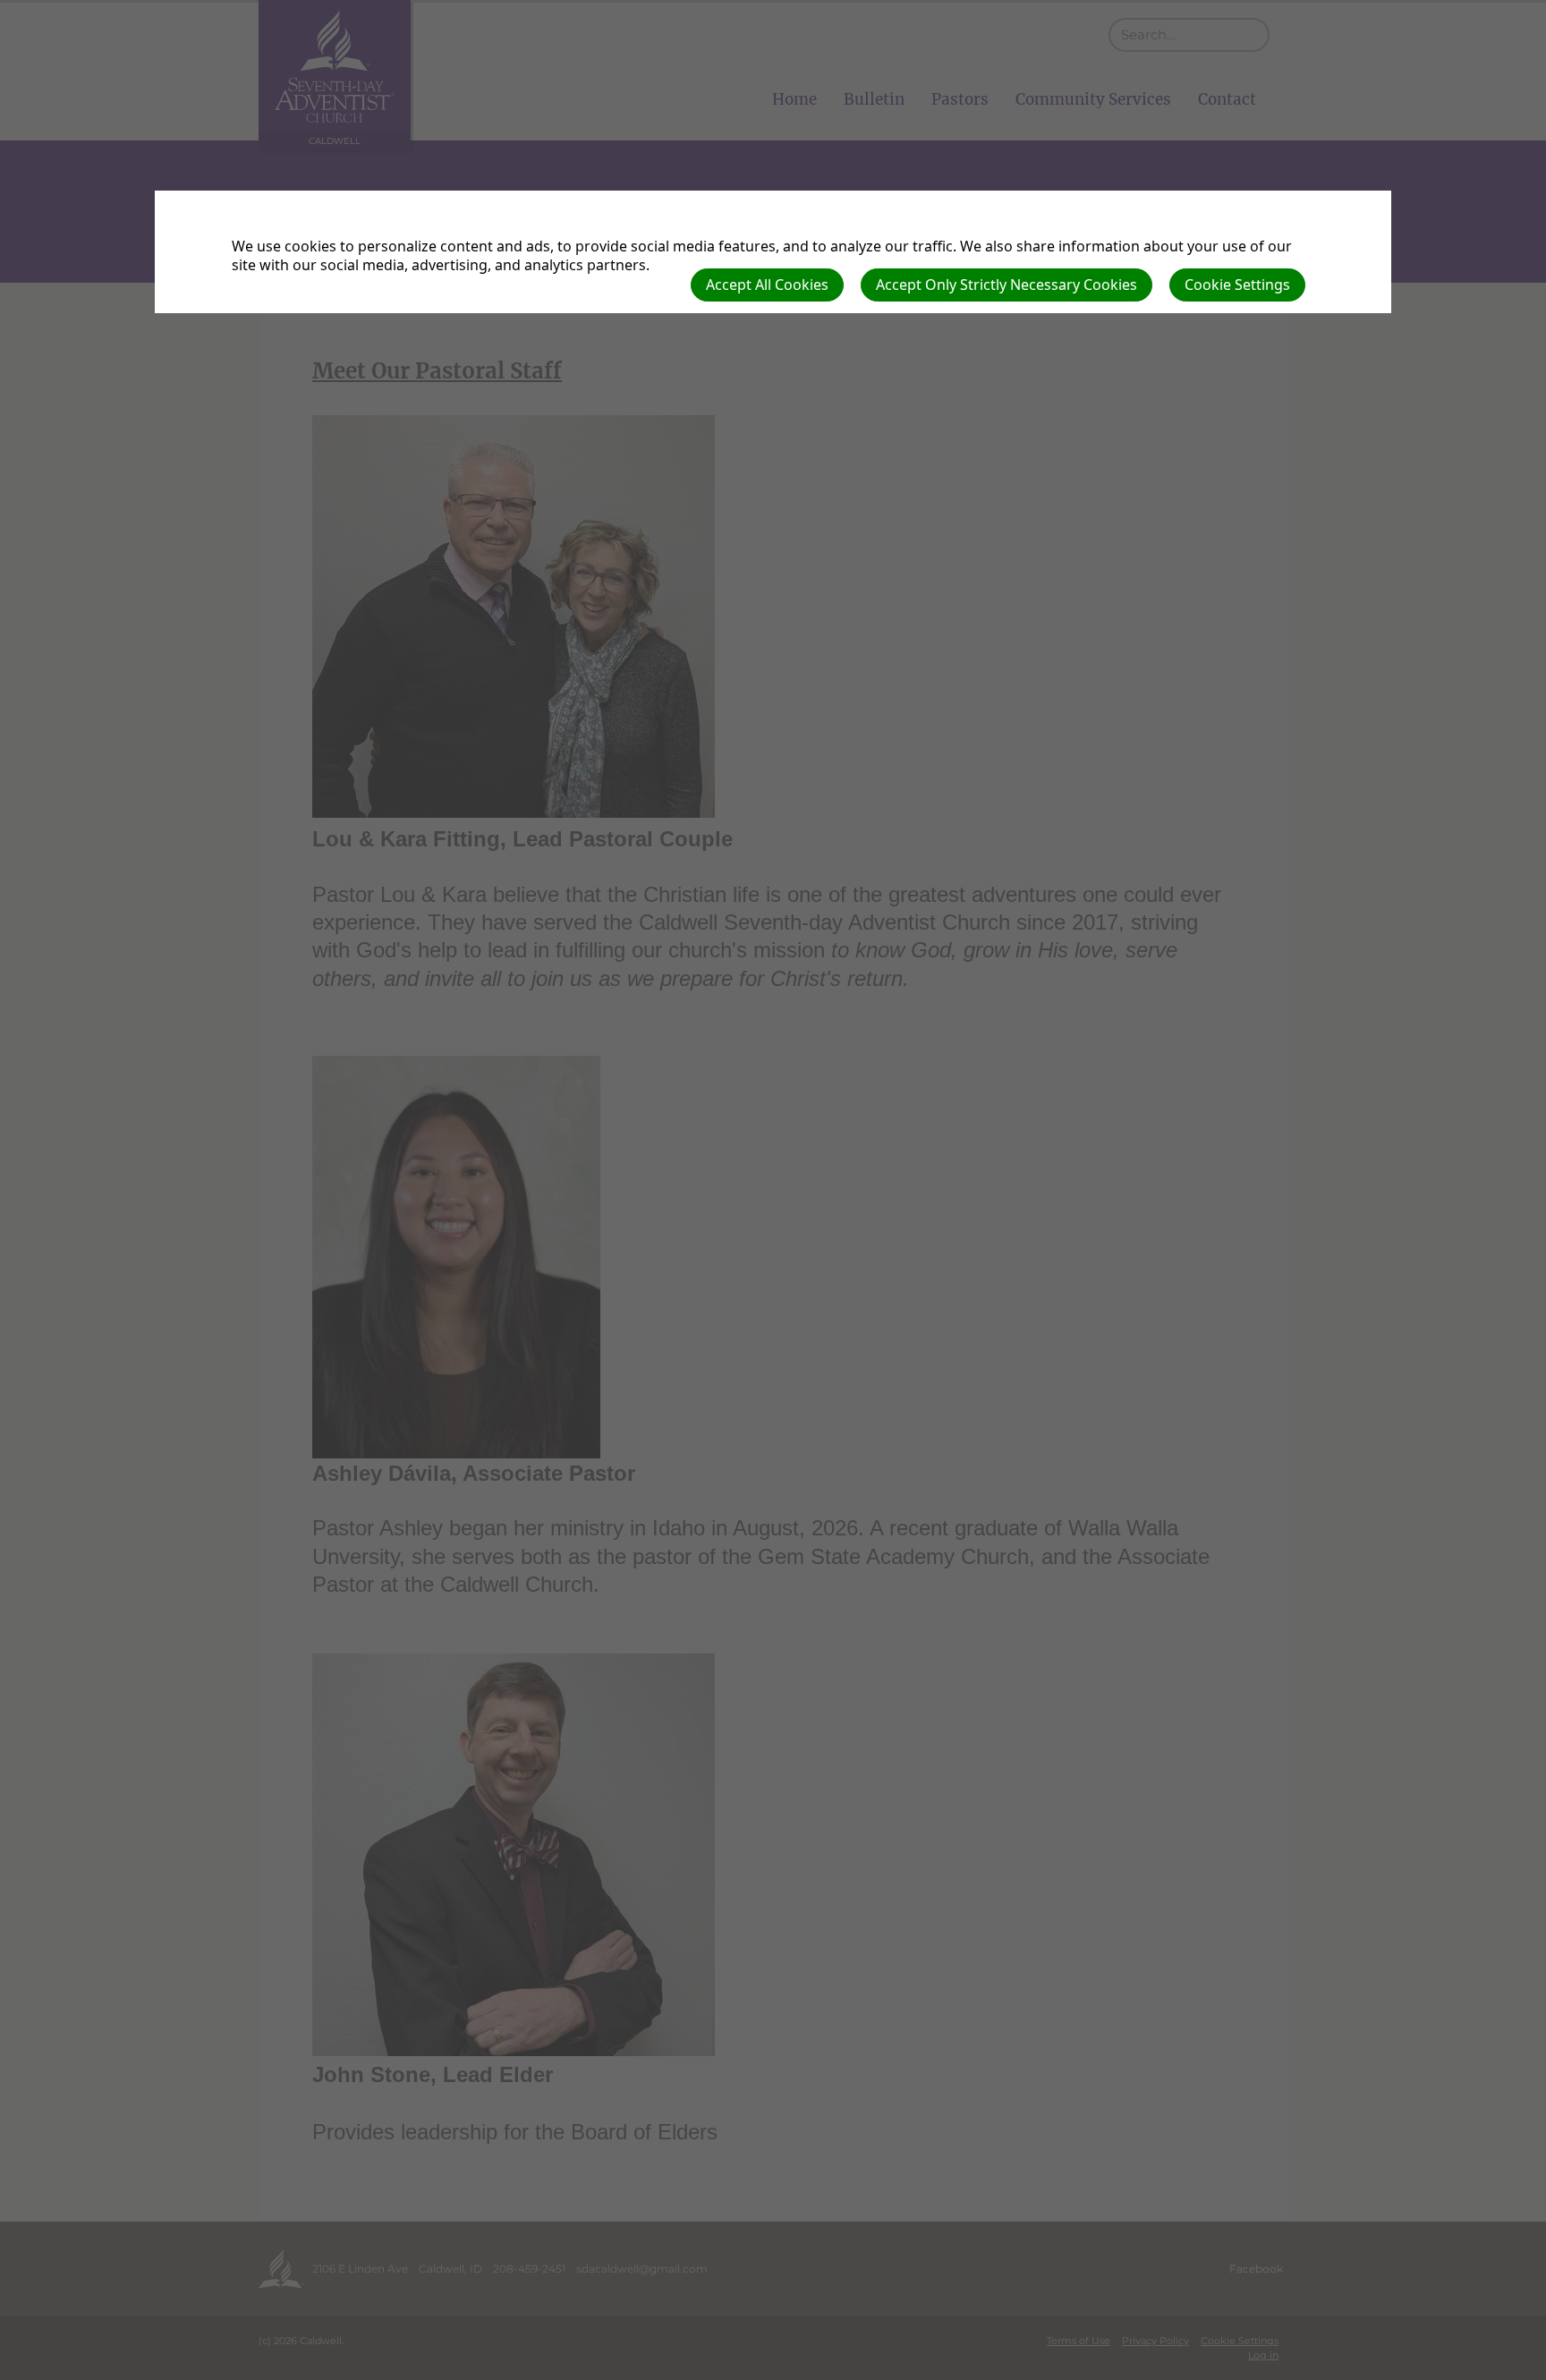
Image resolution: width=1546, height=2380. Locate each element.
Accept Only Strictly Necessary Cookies (1007, 285)
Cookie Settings (1237, 285)
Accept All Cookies (767, 285)
